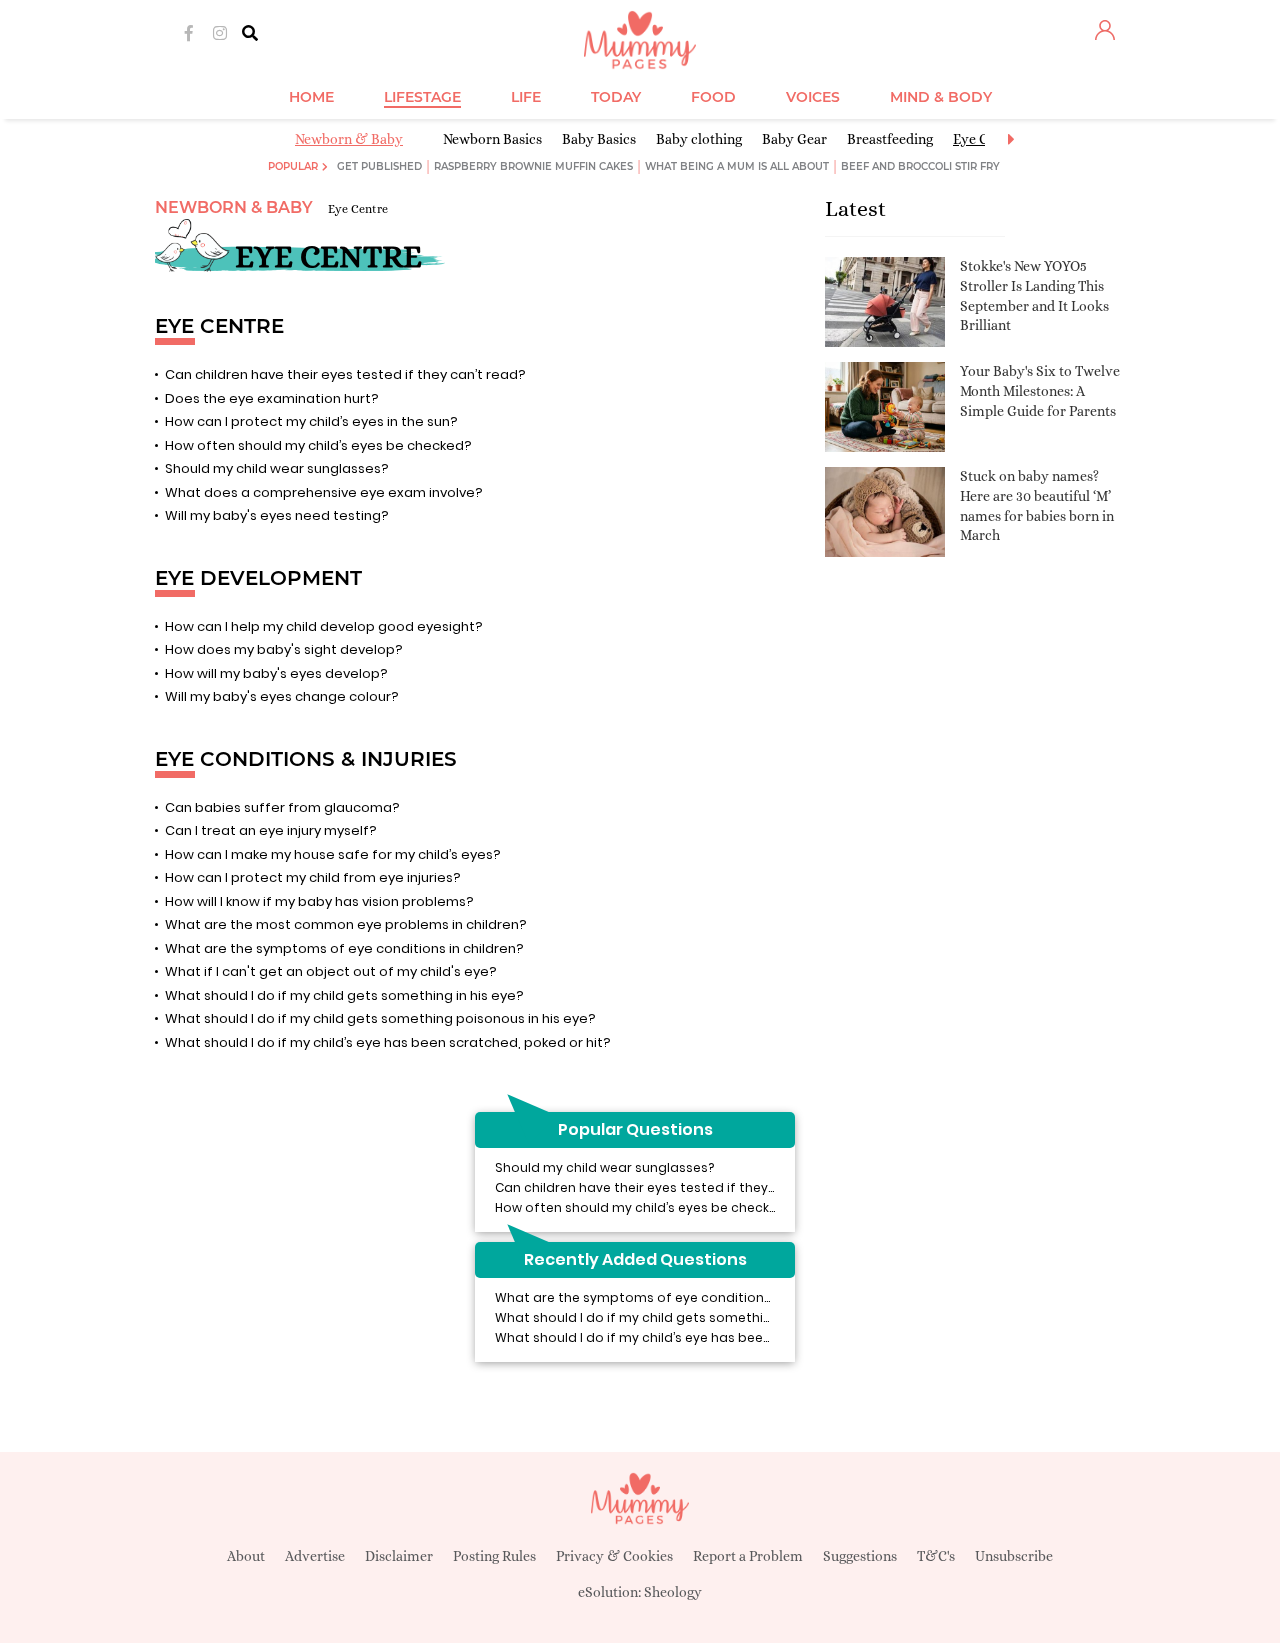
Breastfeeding (890, 139)
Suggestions (860, 1556)
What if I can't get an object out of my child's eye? (331, 971)
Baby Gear (794, 139)
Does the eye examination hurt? (272, 398)
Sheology (673, 1592)
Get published (379, 166)
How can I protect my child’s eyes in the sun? (311, 421)
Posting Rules (494, 1556)
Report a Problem (748, 1556)
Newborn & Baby (349, 139)
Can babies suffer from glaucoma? (282, 807)
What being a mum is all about (737, 166)
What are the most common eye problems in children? (346, 924)
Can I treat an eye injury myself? (271, 830)
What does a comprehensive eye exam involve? (324, 492)
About (246, 1556)
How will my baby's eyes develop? (276, 673)
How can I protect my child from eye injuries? (313, 877)
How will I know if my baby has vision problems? (319, 901)
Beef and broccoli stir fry (920, 166)
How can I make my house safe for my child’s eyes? (333, 854)
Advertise (315, 1556)
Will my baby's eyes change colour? (282, 696)
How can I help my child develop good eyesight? (324, 626)
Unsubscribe (1014, 1556)
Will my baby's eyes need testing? (277, 515)
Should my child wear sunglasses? (277, 468)
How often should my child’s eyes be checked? (318, 445)
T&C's (936, 1556)
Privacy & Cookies (614, 1556)
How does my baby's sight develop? (284, 649)
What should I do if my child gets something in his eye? (344, 995)
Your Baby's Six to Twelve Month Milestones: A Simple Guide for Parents (1040, 390)
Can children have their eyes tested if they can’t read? (345, 374)
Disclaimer (399, 1556)
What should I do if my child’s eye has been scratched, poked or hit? (388, 1042)
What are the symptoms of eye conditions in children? (344, 948)
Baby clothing (699, 139)
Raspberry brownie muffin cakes (533, 166)
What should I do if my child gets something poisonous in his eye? (380, 1018)
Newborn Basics (492, 139)
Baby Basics (599, 139)
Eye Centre (358, 209)
